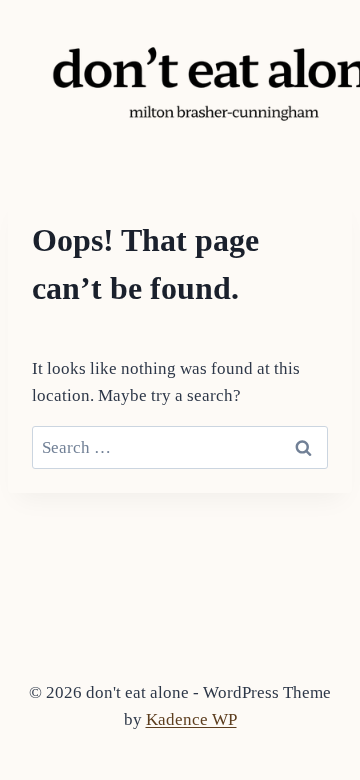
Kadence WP (191, 719)
